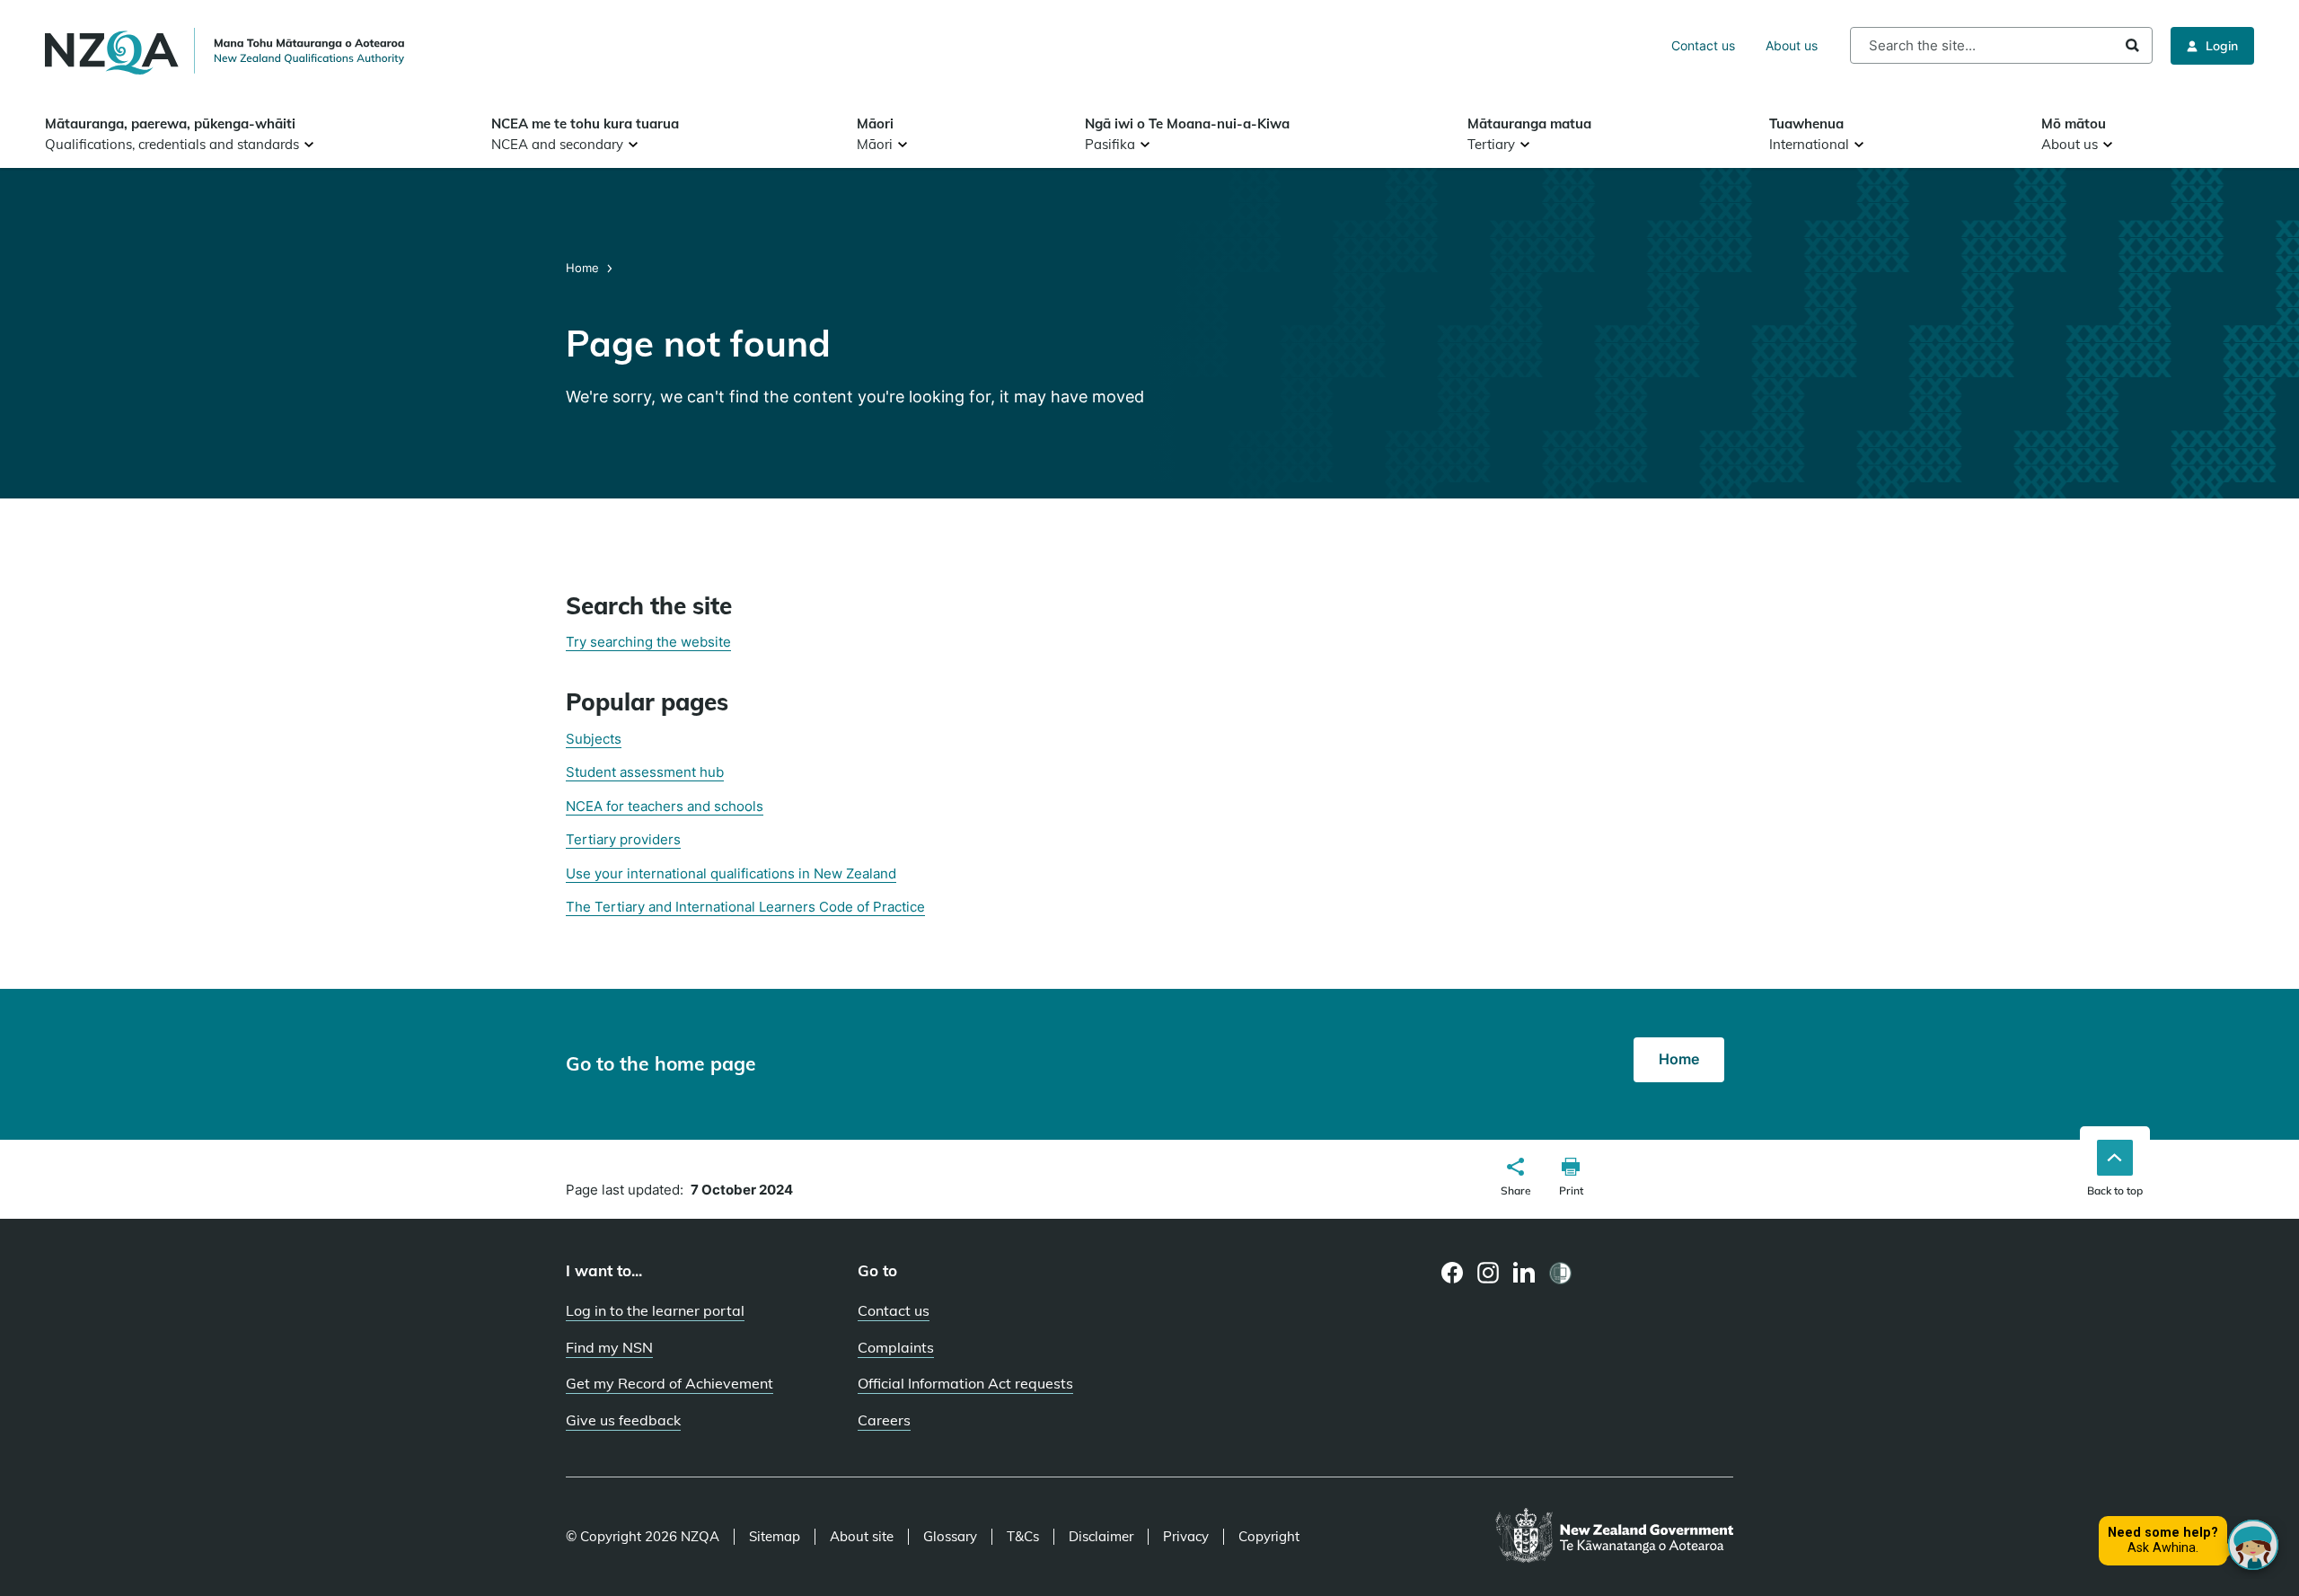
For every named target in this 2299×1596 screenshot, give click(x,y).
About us (1792, 45)
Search (2132, 45)
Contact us (1703, 45)
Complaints (896, 1347)
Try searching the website (648, 642)
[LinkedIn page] (1524, 1273)
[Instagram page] (1489, 1273)
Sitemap (775, 1537)
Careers (884, 1420)
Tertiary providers (623, 839)
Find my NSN (609, 1347)
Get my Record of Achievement (669, 1383)
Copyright (1269, 1537)
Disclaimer (1101, 1537)
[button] (1516, 1179)
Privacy (1186, 1537)
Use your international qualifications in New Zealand (731, 873)
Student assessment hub (645, 772)
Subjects (594, 739)
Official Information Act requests (965, 1383)
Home (584, 268)
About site (862, 1537)
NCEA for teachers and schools (665, 806)
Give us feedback (623, 1420)
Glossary (950, 1537)
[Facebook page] (1453, 1273)
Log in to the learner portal (655, 1310)
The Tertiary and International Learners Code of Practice (745, 907)
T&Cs (1023, 1537)
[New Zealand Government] (1614, 1537)
